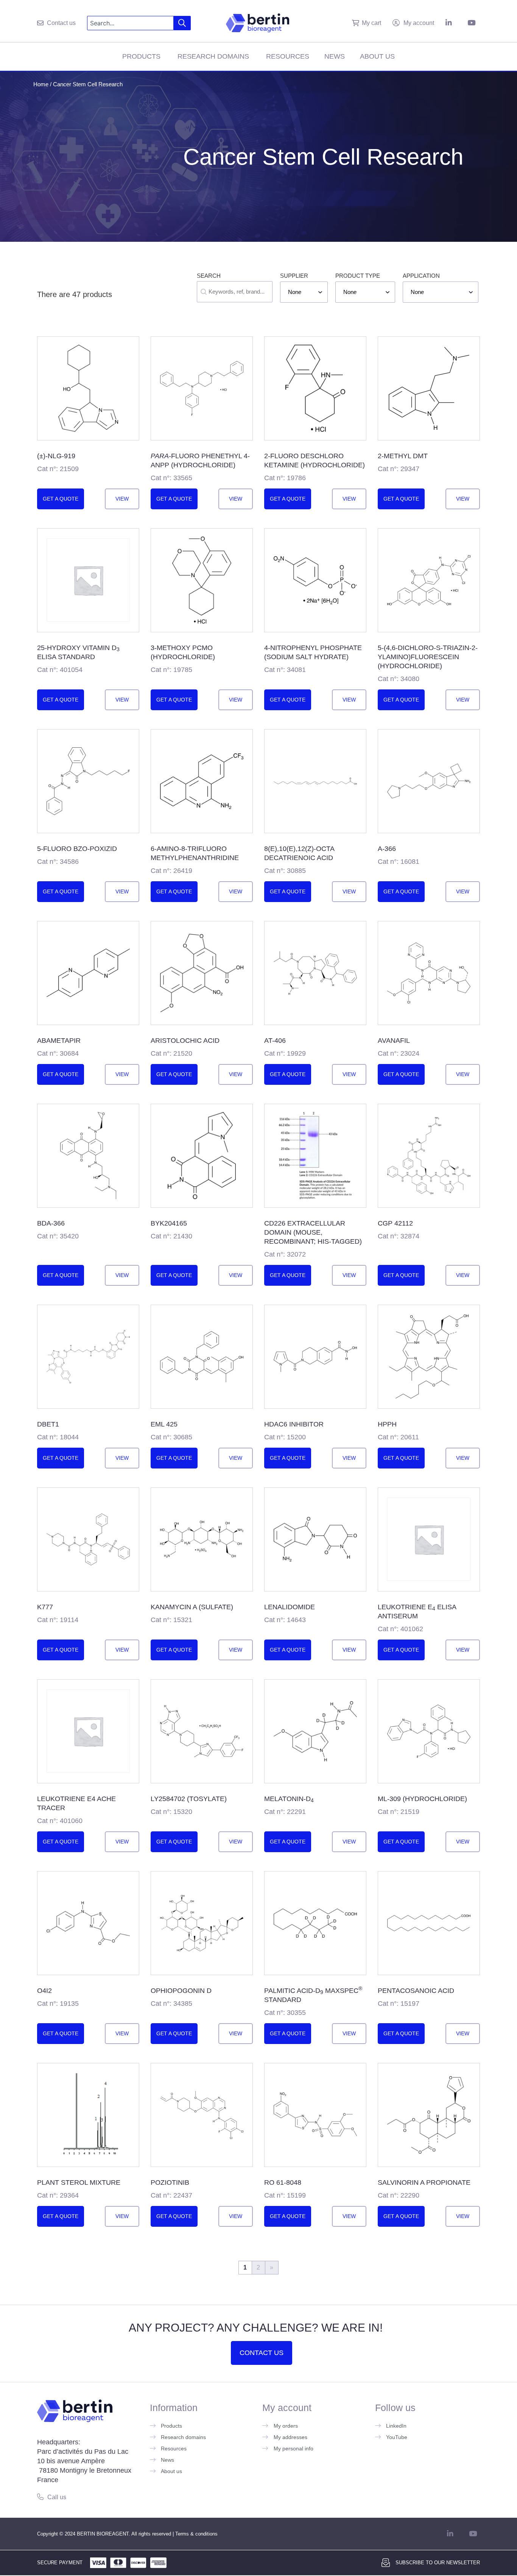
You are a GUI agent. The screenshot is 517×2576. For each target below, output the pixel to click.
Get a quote (61, 499)
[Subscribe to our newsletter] (386, 2563)
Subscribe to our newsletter (438, 2563)
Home (41, 84)
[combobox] (130, 23)
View (122, 499)
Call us (57, 2497)
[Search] (182, 23)
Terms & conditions (196, 2534)
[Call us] (40, 2497)
